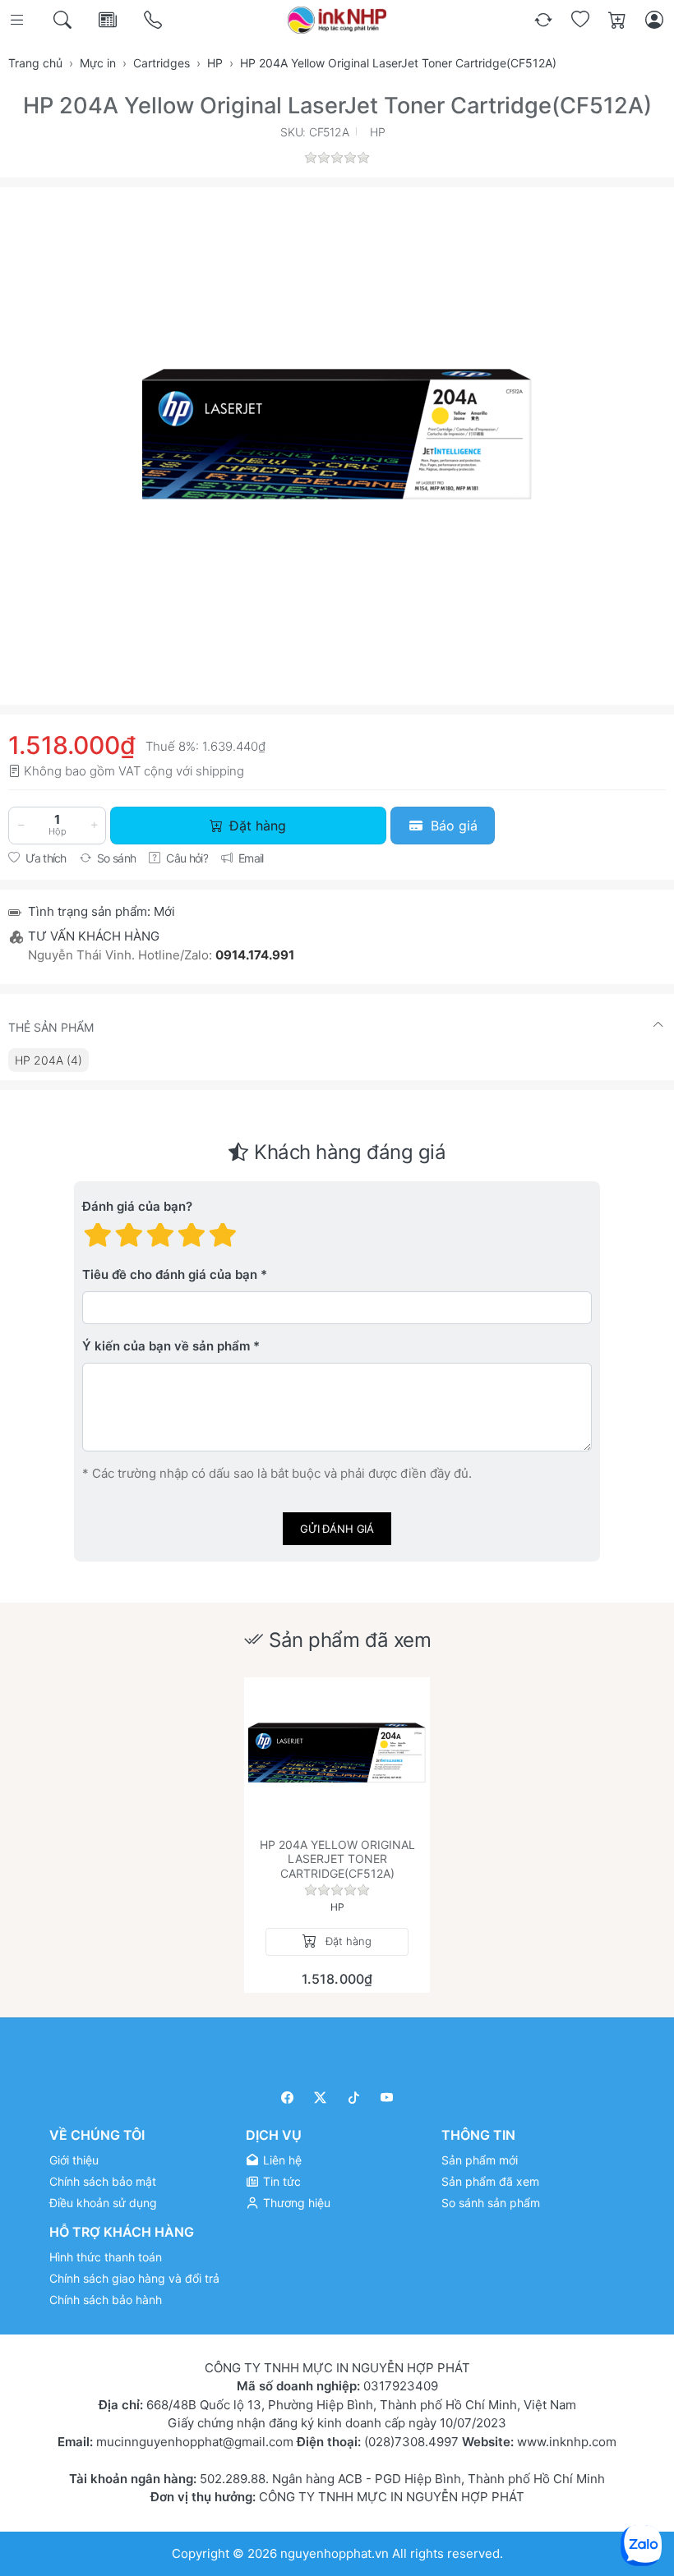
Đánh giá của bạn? (137, 1206)
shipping (220, 771)
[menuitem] (48, 1060)
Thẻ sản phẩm (51, 1027)
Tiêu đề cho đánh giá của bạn (170, 1274)
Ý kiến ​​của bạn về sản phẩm (166, 1346)
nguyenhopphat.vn (335, 2553)
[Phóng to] (337, 434)
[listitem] (337, 434)
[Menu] (18, 20)
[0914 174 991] (154, 20)
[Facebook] (287, 2098)
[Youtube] (388, 2098)
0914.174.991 (255, 955)
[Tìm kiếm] (64, 20)
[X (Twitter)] (321, 2098)
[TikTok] (354, 2098)
